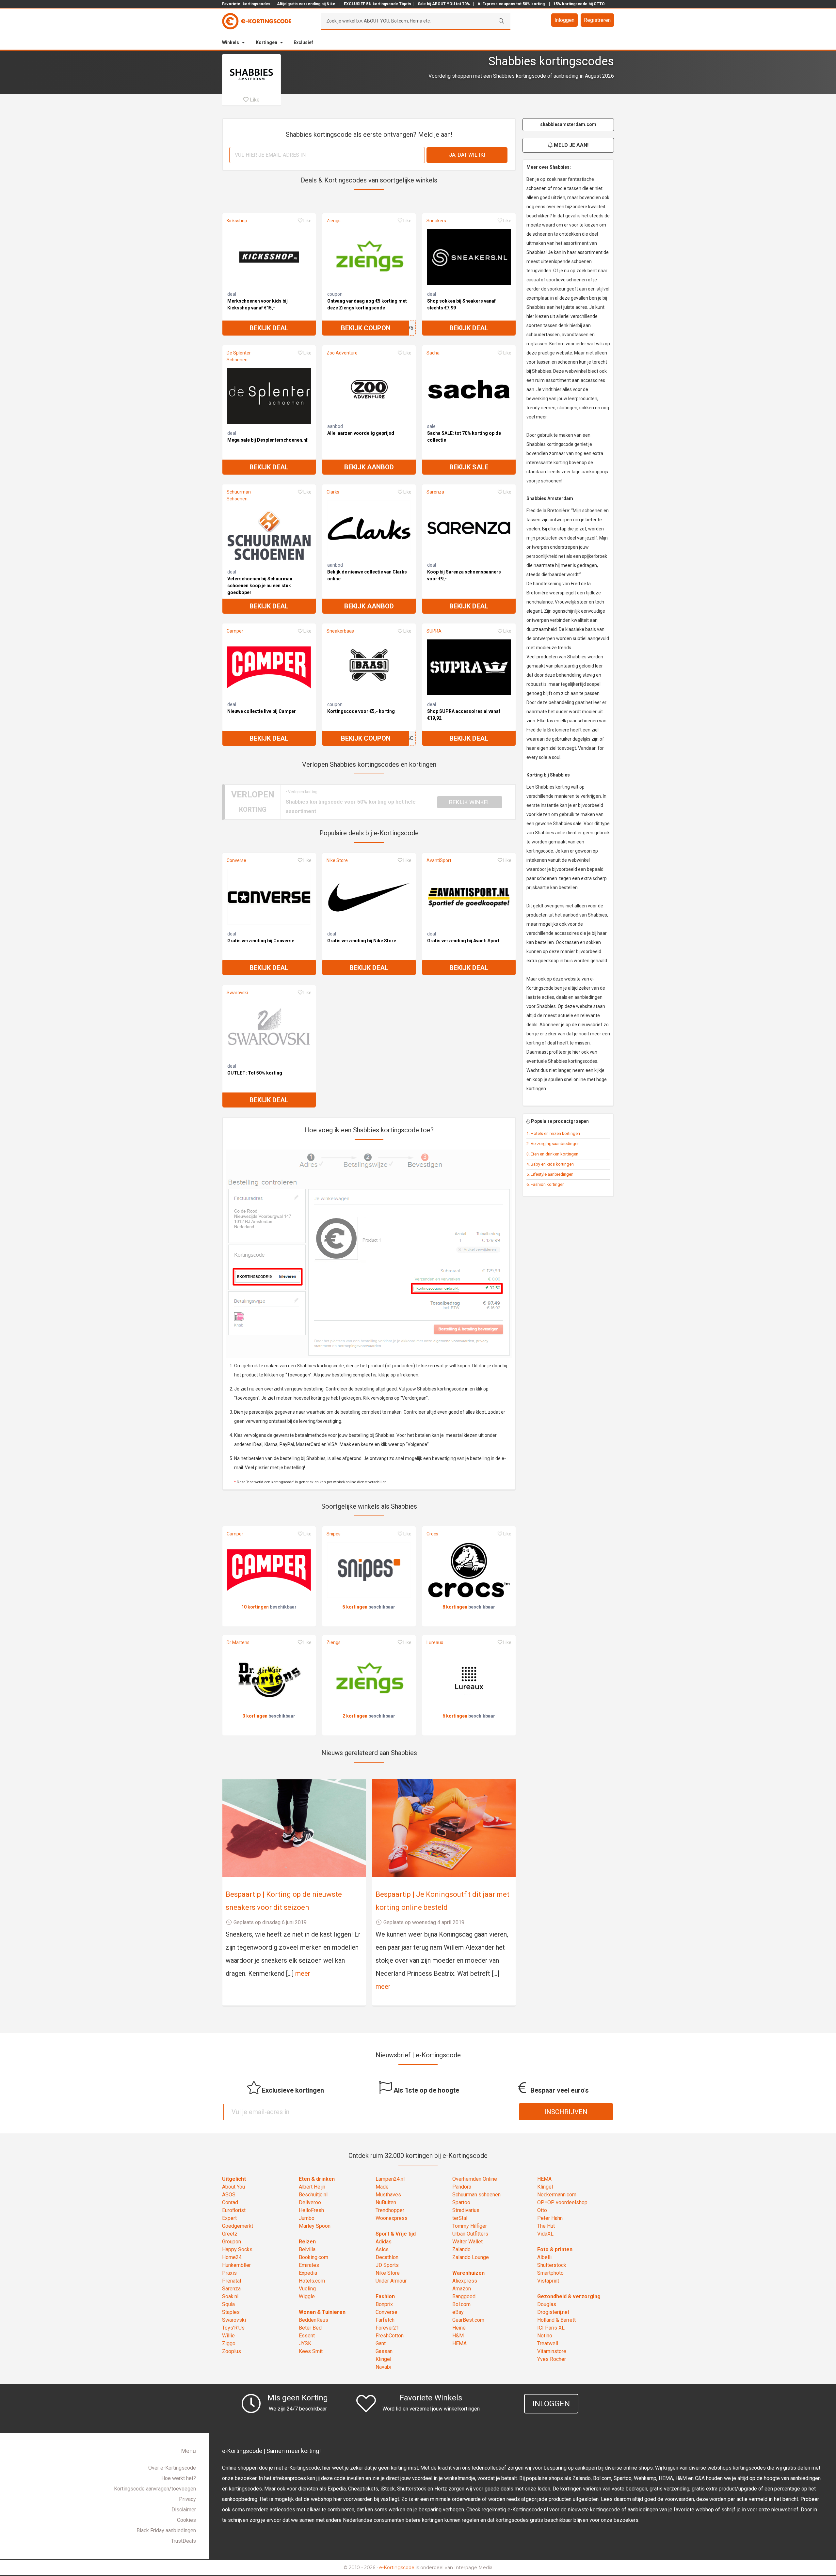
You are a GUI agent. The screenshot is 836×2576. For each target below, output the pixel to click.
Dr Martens (238, 1642)
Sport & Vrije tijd (396, 2234)
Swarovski (237, 993)
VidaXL (545, 2234)
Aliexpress (465, 2281)
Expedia (308, 2273)
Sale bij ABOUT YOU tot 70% (444, 4)
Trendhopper (390, 2210)
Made (382, 2187)
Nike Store (337, 860)
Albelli (544, 2257)
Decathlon (387, 2257)
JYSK (305, 2343)
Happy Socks (237, 2249)
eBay (458, 2312)
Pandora (462, 2187)
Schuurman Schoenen (239, 495)
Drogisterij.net (553, 2312)
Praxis (229, 2273)
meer (303, 1973)
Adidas (384, 2242)
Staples (231, 2312)
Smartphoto (550, 2273)
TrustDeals (184, 2541)
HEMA (459, 2343)
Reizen (307, 2242)
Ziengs (334, 221)
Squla (228, 2304)
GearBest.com (468, 2320)
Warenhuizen (468, 2273)
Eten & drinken (317, 2179)
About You (233, 2187)
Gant (381, 2343)
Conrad (230, 2202)
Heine (459, 2328)
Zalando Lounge (471, 2257)
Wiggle (307, 2296)
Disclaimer (184, 2510)
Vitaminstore (552, 2351)
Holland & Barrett (556, 2320)
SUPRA (434, 631)
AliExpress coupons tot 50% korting (511, 4)
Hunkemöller (236, 2265)
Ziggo (229, 2343)
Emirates (309, 2265)
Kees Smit (311, 2351)
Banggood (464, 2296)
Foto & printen (555, 2249)
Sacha (433, 353)
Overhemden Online (475, 2179)
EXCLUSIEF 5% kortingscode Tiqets (378, 4)
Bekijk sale (469, 467)
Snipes (334, 1534)
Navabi (383, 2367)
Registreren (597, 20)
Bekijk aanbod (369, 467)
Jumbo (307, 2218)
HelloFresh (311, 2210)
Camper (235, 631)
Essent (307, 2336)
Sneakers (436, 221)
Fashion (385, 2296)
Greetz (230, 2234)
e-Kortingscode (397, 2568)
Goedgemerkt (238, 2226)
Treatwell (548, 2343)
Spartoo (461, 2202)
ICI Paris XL (551, 2328)
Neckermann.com (557, 2195)
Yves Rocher (552, 2359)
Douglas (547, 2304)
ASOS (229, 2195)
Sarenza (435, 492)
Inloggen (564, 20)
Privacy (187, 2499)
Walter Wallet (467, 2242)
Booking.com (313, 2257)
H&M (458, 2336)
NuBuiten (386, 2202)
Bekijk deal (269, 328)
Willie (228, 2336)
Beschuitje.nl (313, 2195)
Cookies (186, 2520)
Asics (382, 2249)
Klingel (383, 2359)
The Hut (546, 2226)
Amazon (462, 2289)
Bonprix (384, 2304)
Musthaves (388, 2195)
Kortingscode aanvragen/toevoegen (155, 2489)
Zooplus (232, 2351)
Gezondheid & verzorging (569, 2296)
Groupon (232, 2242)
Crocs (432, 1534)
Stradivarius (466, 2210)
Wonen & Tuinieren (322, 2312)
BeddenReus (313, 2320)
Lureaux (435, 1642)
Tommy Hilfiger (470, 2226)
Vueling (307, 2289)
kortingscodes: (257, 4)
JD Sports (387, 2265)
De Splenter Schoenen (239, 356)
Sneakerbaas (340, 631)
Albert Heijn (312, 2187)
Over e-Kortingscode (172, 2468)
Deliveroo (310, 2202)
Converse (236, 860)
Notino (545, 2336)
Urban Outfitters (470, 2234)
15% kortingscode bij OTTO (579, 4)
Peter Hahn (550, 2218)
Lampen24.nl (390, 2179)
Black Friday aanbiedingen (166, 2530)
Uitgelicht (234, 2179)
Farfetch (385, 2320)
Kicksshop (237, 221)
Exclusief (303, 42)
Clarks (333, 492)
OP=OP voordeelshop (562, 2202)
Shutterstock (552, 2265)
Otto (542, 2210)
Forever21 (387, 2328)
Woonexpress (392, 2218)
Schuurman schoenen (476, 2195)
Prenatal (232, 2281)
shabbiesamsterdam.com (568, 124)
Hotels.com (312, 2281)
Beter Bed (310, 2328)
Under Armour (391, 2281)
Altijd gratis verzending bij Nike (306, 4)
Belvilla (307, 2249)
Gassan (384, 2351)
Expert (229, 2218)
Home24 (232, 2257)
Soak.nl (230, 2296)
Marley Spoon (315, 2226)
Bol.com (461, 2304)
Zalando (461, 2249)
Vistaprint (548, 2281)
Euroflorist (234, 2210)
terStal (460, 2218)
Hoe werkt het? (179, 2478)
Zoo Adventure (342, 353)
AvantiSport (439, 860)
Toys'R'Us (233, 2328)
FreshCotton (390, 2336)
